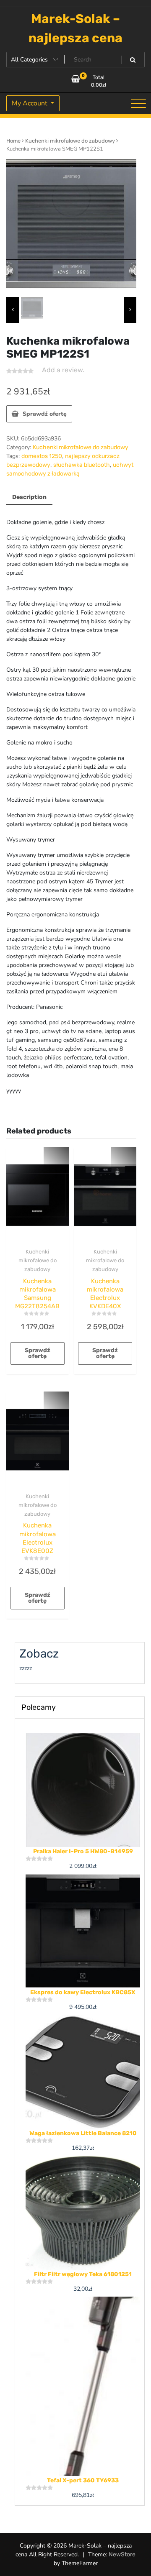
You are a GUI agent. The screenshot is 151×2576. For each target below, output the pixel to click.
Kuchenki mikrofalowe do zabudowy (70, 141)
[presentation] (13, 310)
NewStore (122, 2554)
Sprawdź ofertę (45, 414)
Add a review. (63, 370)
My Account (30, 103)
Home (13, 141)
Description (29, 497)
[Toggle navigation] (138, 103)
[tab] (29, 498)
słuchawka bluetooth (82, 465)
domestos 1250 (42, 456)
